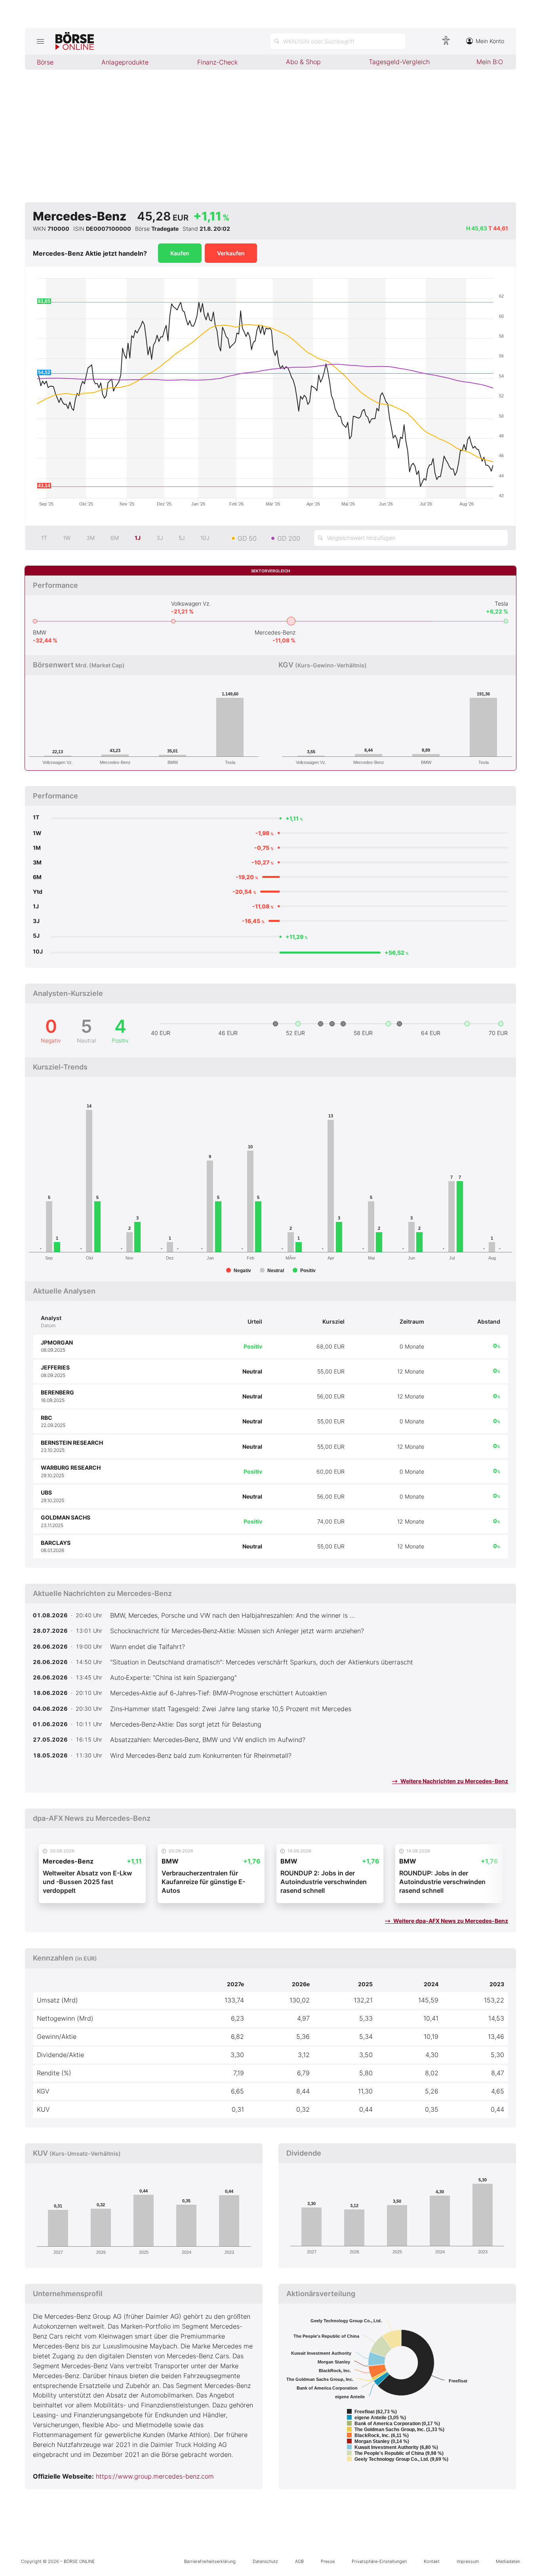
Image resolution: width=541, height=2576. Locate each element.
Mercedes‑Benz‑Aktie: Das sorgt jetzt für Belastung (186, 1724)
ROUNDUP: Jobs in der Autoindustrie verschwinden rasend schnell (442, 1882)
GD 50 (247, 538)
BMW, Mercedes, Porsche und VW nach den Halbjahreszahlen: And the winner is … (232, 1615)
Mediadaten (508, 2561)
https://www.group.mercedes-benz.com (155, 2476)
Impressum (468, 2561)
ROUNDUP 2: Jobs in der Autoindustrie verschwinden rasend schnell (324, 1882)
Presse (328, 2561)
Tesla (501, 603)
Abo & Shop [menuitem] (303, 62)
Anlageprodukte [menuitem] (125, 62)
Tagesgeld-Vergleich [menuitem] (399, 62)
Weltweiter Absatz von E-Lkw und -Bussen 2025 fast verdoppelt (87, 1882)
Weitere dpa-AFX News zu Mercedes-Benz (450, 1921)
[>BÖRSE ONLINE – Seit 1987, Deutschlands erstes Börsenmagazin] (75, 41)
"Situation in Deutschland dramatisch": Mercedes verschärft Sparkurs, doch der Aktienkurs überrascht (262, 1662)
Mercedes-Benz (275, 632)
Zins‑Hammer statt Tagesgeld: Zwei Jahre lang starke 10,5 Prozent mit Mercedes (231, 1709)
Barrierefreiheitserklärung (210, 2561)
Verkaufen (231, 253)
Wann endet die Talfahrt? (148, 1647)
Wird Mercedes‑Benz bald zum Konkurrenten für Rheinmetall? (201, 1755)
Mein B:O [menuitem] (490, 62)
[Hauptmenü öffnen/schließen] (40, 41)
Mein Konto (490, 41)
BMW (40, 632)
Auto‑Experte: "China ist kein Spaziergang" (173, 1677)
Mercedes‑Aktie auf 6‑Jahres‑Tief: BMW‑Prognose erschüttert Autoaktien (218, 1693)
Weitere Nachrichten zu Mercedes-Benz (454, 1781)
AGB (299, 2561)
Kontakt (432, 2561)
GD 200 (289, 538)
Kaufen (180, 253)
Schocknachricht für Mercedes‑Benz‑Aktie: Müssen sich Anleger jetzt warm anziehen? (237, 1631)
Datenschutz (265, 2561)
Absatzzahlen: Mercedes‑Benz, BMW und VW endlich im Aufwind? (208, 1740)
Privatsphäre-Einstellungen (379, 2561)
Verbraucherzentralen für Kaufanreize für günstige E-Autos (203, 1882)
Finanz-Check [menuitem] (217, 62)
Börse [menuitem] (45, 62)
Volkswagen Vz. (191, 603)
